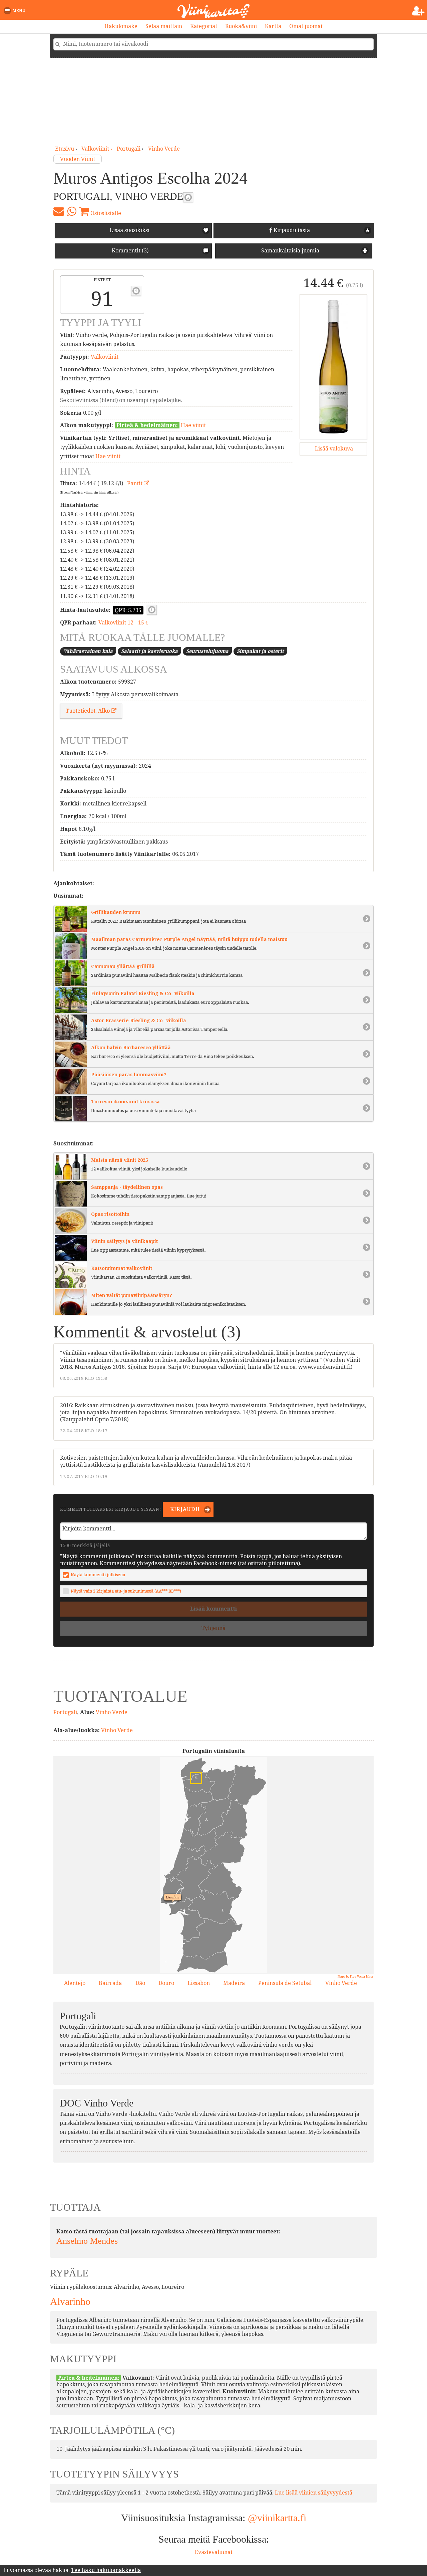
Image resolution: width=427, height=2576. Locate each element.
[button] (16, 11)
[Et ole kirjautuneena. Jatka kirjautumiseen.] (418, 11)
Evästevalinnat (214, 2552)
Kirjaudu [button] (184, 1509)
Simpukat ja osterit (260, 651)
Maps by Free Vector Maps (356, 1977)
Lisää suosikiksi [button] (130, 230)
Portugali (129, 149)
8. (194, 1776)
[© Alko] (333, 367)
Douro (166, 1983)
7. (179, 1909)
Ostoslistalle (105, 213)
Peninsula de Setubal (285, 1983)
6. (164, 1961)
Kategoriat (204, 26)
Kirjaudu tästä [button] (291, 230)
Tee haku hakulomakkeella (106, 2570)
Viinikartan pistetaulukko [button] (136, 291)
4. (235, 1799)
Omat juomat (306, 26)
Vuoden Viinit (78, 159)
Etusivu (65, 149)
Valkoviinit (105, 357)
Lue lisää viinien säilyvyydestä (314, 2493)
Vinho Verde (164, 149)
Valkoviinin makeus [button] (188, 197)
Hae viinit (193, 425)
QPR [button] (152, 610)
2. (191, 1832)
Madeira (234, 1983)
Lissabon (199, 1983)
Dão (140, 1983)
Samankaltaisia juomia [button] (290, 251)
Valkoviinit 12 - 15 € (123, 623)
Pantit (135, 483)
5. (172, 1876)
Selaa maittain (164, 26)
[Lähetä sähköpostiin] (59, 211)
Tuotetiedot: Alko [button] (88, 711)
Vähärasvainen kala (88, 651)
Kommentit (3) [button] (129, 251)
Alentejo (75, 1983)
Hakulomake (121, 26)
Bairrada (110, 1983)
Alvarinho (70, 2301)
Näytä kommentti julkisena (98, 1575)
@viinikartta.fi (277, 2518)
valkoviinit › (97, 149)
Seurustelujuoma (207, 651)
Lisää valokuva (333, 449)
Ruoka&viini (241, 26)
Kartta (273, 26)
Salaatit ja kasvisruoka (149, 651)
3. (205, 1818)
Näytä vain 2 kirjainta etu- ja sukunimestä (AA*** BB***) (126, 1591)
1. (221, 1909)
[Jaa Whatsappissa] (72, 211)
